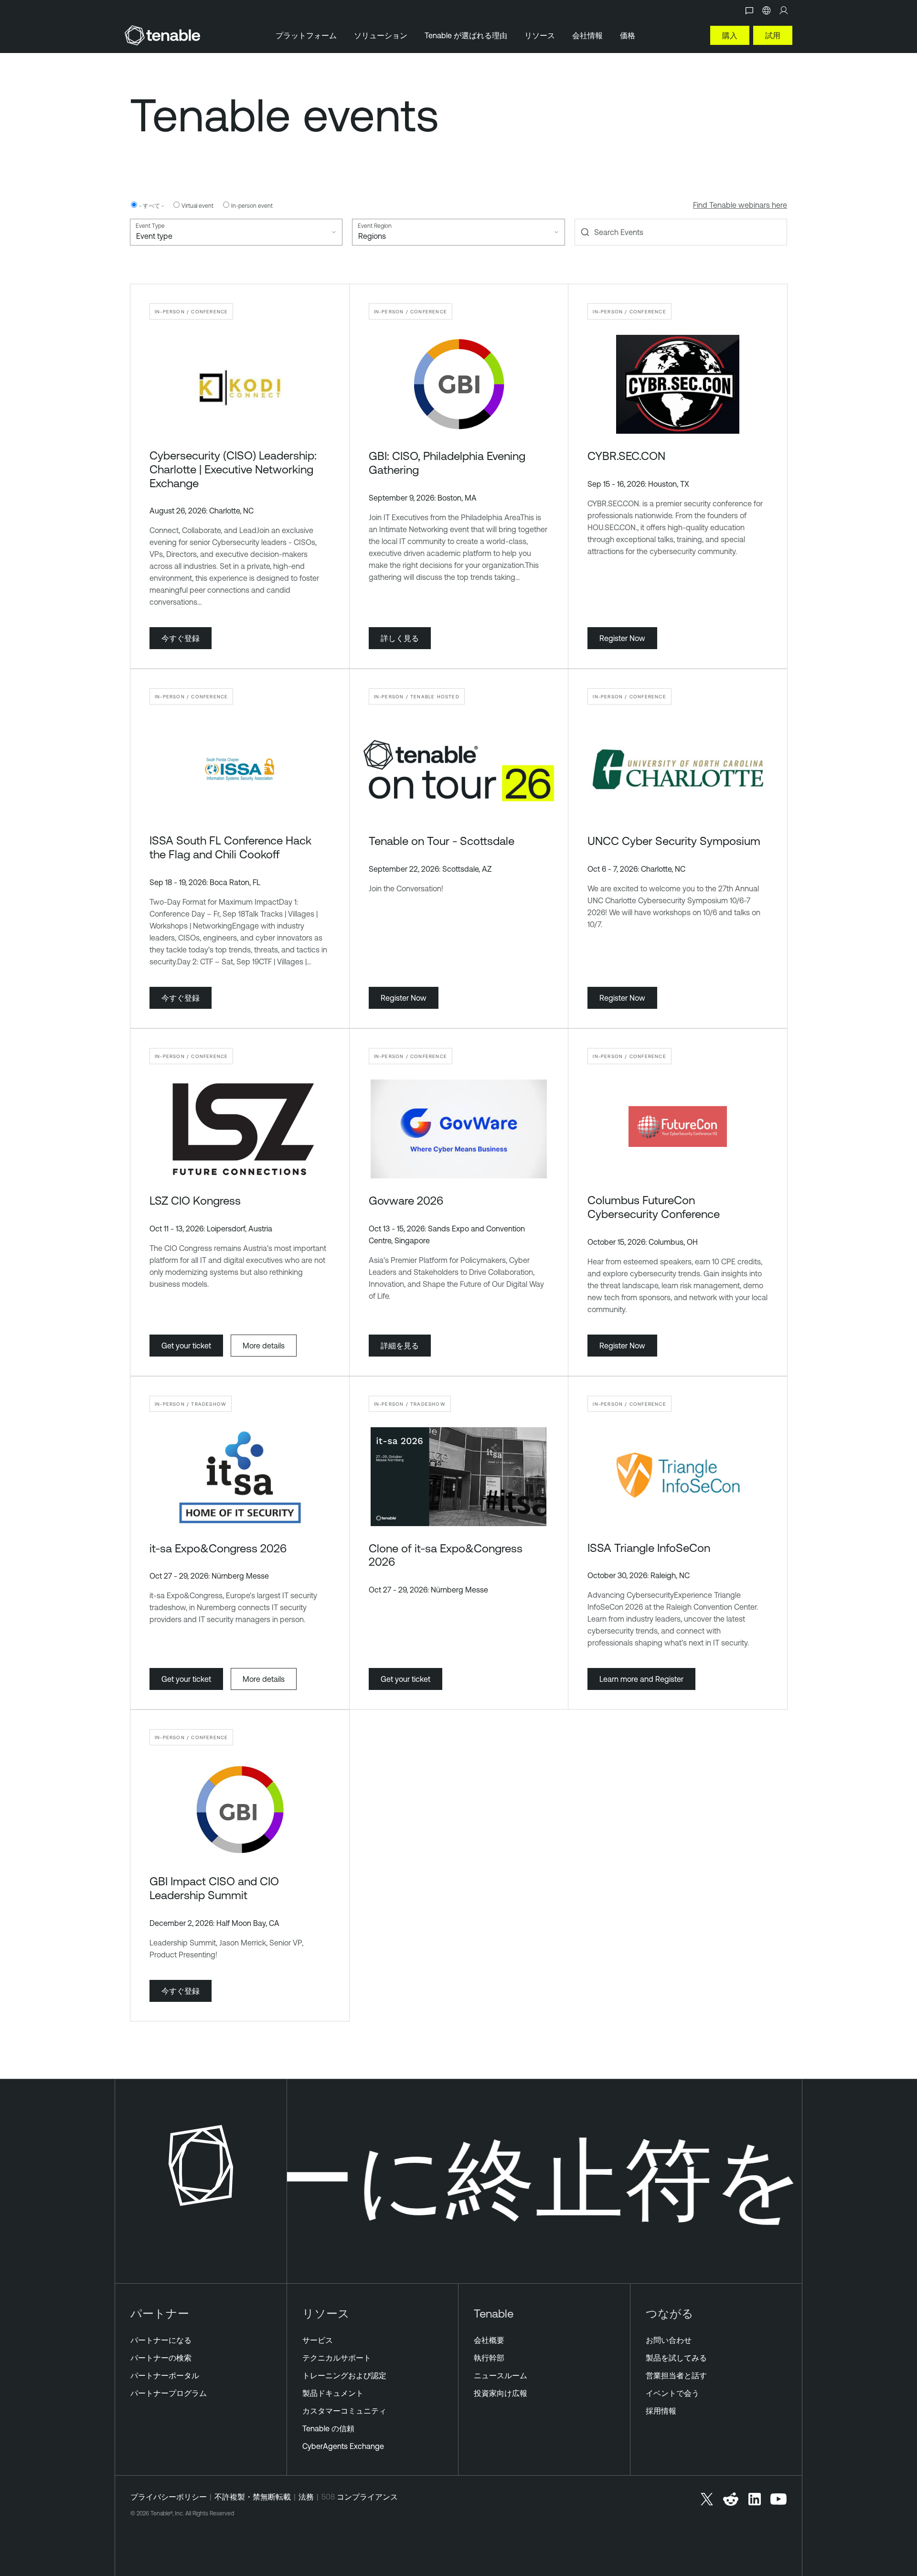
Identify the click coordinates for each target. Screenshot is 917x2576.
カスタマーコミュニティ (344, 2411)
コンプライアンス (367, 2497)
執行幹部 (489, 2358)
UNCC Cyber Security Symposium (674, 841)
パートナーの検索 (161, 2358)
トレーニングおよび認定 (344, 2375)
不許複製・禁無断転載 (253, 2497)
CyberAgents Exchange (343, 2446)
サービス (318, 2340)
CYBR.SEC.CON (626, 456)
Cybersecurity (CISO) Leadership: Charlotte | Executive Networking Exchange (233, 469)
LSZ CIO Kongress (195, 1200)
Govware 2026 (406, 1200)
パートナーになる (161, 2340)
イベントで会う (672, 2393)
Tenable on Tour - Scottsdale (442, 841)
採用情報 (661, 2411)
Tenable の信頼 (328, 2428)
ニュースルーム (501, 2375)
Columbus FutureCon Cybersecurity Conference (654, 1207)
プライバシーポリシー (169, 2497)
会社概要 (489, 2340)
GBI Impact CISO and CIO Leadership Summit (214, 1888)
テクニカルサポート (337, 2358)
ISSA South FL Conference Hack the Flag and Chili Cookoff (230, 847)
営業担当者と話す (676, 2375)
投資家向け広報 (501, 2393)
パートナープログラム (169, 2393)
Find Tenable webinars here (740, 205)
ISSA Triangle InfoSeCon (649, 1548)
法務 (306, 2497)
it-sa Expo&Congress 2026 (218, 1548)
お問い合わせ (669, 2340)
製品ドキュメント (333, 2393)
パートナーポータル (165, 2375)
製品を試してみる (676, 2358)
